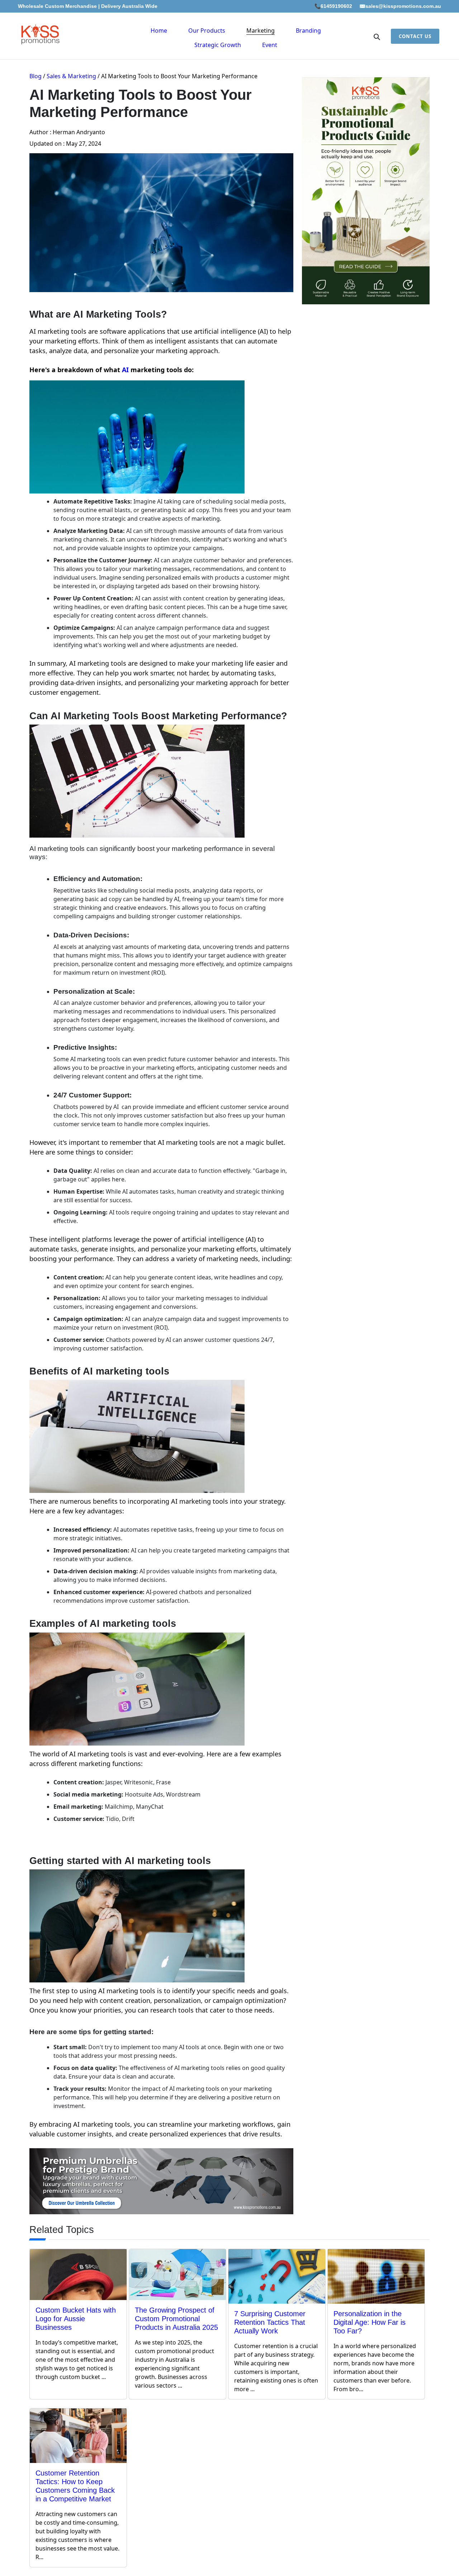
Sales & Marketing (71, 76)
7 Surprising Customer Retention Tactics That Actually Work (270, 2322)
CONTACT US (415, 36)
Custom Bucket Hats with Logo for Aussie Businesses (76, 2319)
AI (125, 370)
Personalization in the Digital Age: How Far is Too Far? (370, 2322)
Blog (36, 76)
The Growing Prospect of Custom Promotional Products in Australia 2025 (176, 2319)
